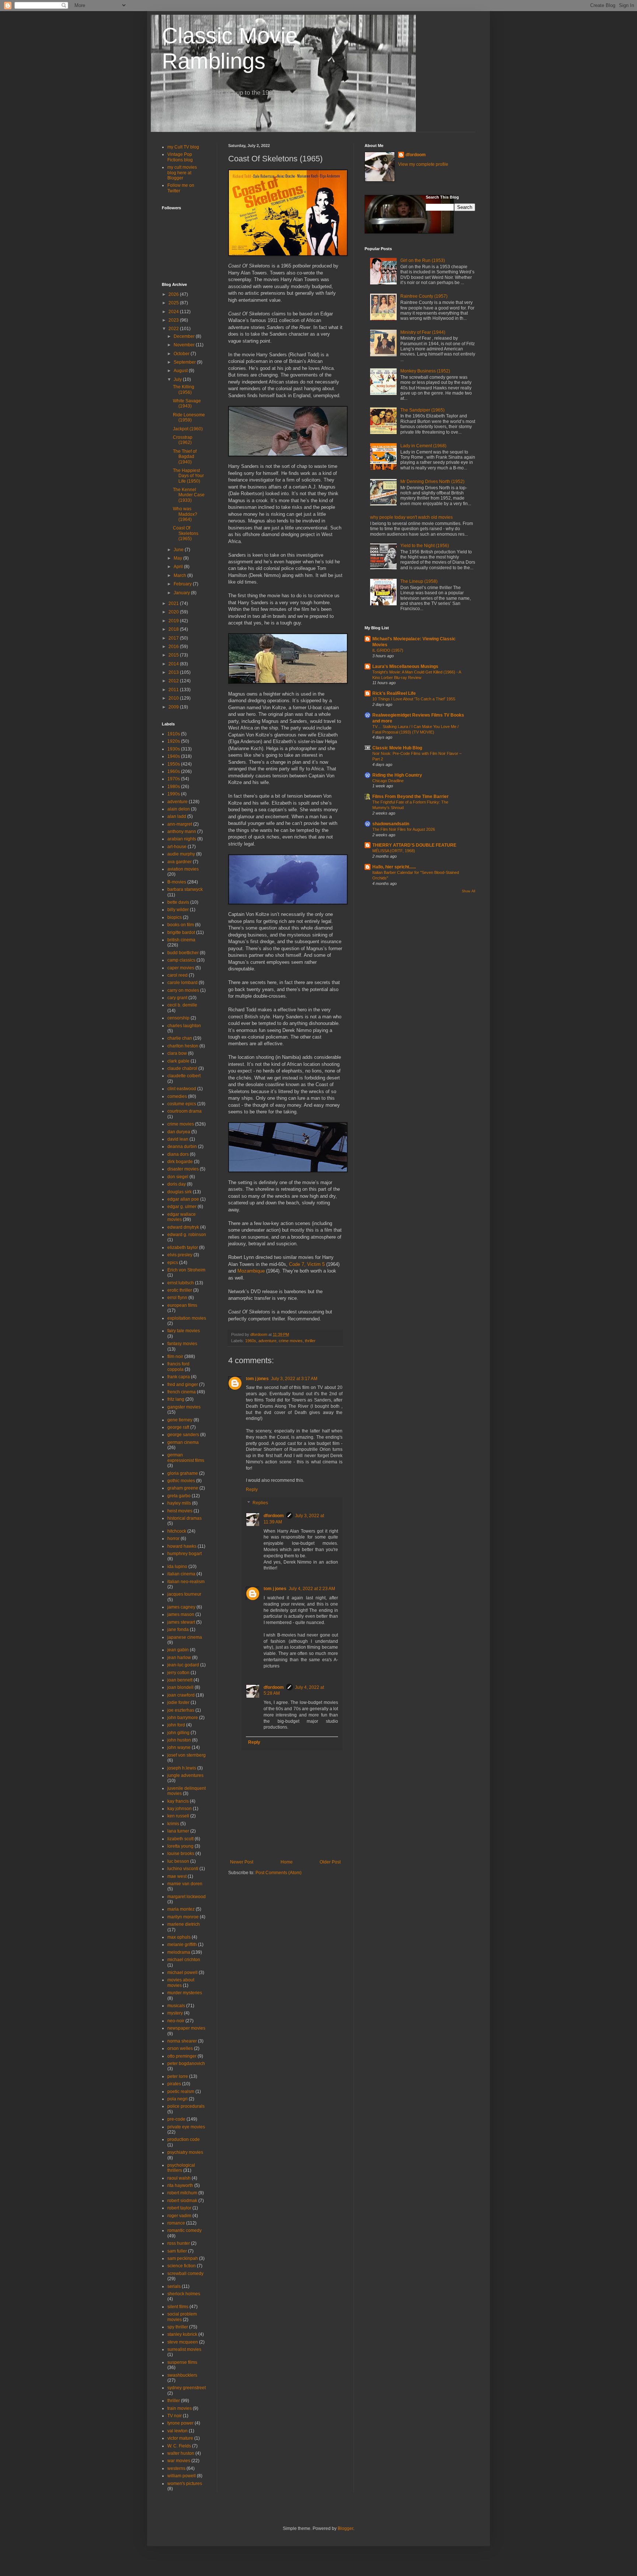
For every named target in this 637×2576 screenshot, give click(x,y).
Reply (252, 1490)
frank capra (179, 1377)
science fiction (182, 2266)
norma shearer (182, 2041)
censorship (178, 1018)
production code (184, 2139)
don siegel (178, 1177)
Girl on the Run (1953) (423, 260)
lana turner (178, 1831)
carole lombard (182, 983)
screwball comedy (185, 2274)
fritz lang (176, 1399)
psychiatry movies (185, 2152)
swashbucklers (182, 2375)
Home (287, 1862)
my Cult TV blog (183, 147)
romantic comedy (185, 2230)
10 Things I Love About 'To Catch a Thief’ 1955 (414, 699)
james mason (181, 1614)
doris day (177, 1184)
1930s (174, 749)
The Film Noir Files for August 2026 (404, 829)
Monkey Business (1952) (425, 371)
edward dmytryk (183, 1227)
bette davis (178, 902)
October (182, 354)
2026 (174, 294)
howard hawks (182, 1546)
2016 (174, 647)
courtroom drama (185, 1111)
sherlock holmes (184, 2294)
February (183, 584)
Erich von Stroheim (186, 1270)
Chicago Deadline (388, 781)
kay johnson (180, 1809)
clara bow (177, 1053)
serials (174, 2286)
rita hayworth (180, 2185)
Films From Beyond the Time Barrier (410, 797)
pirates (174, 2084)
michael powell (182, 1973)
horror (173, 1539)
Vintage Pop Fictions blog (180, 157)
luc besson (178, 1861)
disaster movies (183, 1169)
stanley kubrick (182, 2334)
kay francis (178, 1801)
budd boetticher (183, 953)
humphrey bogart (185, 1554)
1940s (174, 756)
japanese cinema (185, 1637)
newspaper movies (186, 2028)
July (178, 379)
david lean (178, 1139)
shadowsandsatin (391, 824)
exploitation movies (187, 1318)
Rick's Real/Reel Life (394, 693)
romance (176, 2223)
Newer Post (242, 1862)
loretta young (180, 1846)
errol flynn (177, 1298)
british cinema (181, 940)
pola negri (177, 2099)
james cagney (181, 1607)
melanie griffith (182, 1945)
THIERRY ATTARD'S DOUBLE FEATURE (414, 845)
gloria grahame (183, 1473)
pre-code (176, 2119)
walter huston (181, 2453)
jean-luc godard (183, 1665)
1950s (174, 764)
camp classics (181, 960)
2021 (174, 603)
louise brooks (181, 1854)
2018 (174, 629)
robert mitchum (182, 2193)
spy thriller (178, 2327)
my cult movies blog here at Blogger (182, 173)
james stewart (181, 1622)
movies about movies (181, 1982)
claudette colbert (184, 1076)
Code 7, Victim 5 (307, 1264)
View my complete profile (423, 164)
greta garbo (179, 1496)
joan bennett (180, 1680)
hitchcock (177, 1531)
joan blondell (180, 1687)
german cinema (183, 1442)
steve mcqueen (183, 2342)
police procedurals (186, 2106)
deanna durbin (182, 1147)
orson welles (180, 2048)
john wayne (179, 1747)
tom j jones (257, 1379)
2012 (174, 681)
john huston (179, 1740)
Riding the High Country (397, 775)
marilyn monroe (183, 1917)
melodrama (179, 1952)
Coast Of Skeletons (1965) (186, 533)
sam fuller (177, 2251)
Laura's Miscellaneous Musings (405, 666)
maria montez (181, 1909)
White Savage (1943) (187, 403)
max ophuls (179, 1937)
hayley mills (179, 1503)
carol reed (177, 975)
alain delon (179, 809)
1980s (174, 787)
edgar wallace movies (182, 1217)
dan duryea (179, 1132)
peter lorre (178, 2076)
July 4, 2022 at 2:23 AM (312, 1589)
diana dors (178, 1154)
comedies (177, 1096)
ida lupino (177, 1567)
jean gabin (178, 1650)
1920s (174, 741)
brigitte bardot (181, 932)
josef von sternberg (187, 1755)
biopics (175, 917)
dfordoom (274, 1516)
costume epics (182, 1104)
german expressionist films (186, 1457)
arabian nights (182, 839)
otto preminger (182, 2056)
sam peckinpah (183, 2258)
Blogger (345, 2528)
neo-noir (176, 2021)
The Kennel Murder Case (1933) (189, 495)
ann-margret (180, 824)
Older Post (330, 1862)
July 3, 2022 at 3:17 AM (294, 1379)
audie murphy (181, 854)
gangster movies (184, 1407)
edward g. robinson (187, 1235)
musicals (176, 2006)
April (179, 567)
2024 (174, 312)
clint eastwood (182, 1089)
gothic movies (181, 1481)
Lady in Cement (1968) (423, 446)
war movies (179, 2461)
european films (182, 1305)
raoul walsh (179, 2178)
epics (173, 1263)
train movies (180, 2408)
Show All (469, 891)
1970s (174, 779)
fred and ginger (183, 1385)
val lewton (177, 2431)
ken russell (178, 1816)
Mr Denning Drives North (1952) (432, 482)
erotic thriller (180, 1290)
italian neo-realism (186, 1582)
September (185, 362)
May (178, 558)
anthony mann (182, 832)
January (182, 593)
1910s (174, 734)
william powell (182, 2476)
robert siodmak (182, 2201)
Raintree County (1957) (424, 296)
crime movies (291, 1341)
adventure (267, 1341)
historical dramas (185, 1518)
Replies (260, 1503)
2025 (174, 303)
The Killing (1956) (184, 389)
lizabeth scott (180, 1839)
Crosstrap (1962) (183, 440)
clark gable (178, 1061)
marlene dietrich (184, 1924)
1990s (174, 794)
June (179, 550)
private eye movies (186, 2127)
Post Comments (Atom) (279, 1873)
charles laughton (184, 1026)
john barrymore (183, 1718)
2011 (174, 690)
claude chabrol (182, 1068)
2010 (174, 698)
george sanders (183, 1435)
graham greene (183, 1488)
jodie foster (178, 1702)
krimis (173, 1824)
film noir (175, 1357)
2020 (174, 612)
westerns (176, 2468)
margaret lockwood (187, 1897)
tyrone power (180, 2423)
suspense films (182, 2362)
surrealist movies (184, 2349)
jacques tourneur (184, 1594)
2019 (174, 621)
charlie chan (180, 1038)
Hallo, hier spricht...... (394, 867)
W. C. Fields (179, 2446)
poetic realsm (181, 2092)
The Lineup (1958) (419, 581)
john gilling (178, 1733)
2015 (174, 655)
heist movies (180, 1511)
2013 (174, 672)
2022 (174, 329)
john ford (176, 1725)
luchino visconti (183, 1869)
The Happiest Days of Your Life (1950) (188, 476)
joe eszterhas (181, 1710)
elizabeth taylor (183, 1247)
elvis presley (180, 1255)
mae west (177, 1876)
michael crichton (184, 1960)
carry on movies (183, 990)
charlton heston (183, 1046)
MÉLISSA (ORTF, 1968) (394, 851)
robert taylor (179, 2208)
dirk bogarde (180, 1162)
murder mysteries (185, 1993)
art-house (177, 847)
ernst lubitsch (181, 1283)
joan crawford (181, 1695)
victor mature (180, 2438)
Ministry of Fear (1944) (423, 332)
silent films (178, 2307)
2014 (174, 664)
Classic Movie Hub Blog (397, 748)
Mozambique (251, 1271)
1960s (251, 1341)
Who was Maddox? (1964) (185, 514)
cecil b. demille (182, 1005)
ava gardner (180, 862)
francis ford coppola (178, 1366)
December (185, 336)
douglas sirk (180, 1192)
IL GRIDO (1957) (388, 650)
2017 (174, 638)
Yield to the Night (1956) (425, 546)
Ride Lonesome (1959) (189, 417)
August (181, 371)
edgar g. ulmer (182, 1207)
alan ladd (177, 816)
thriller (310, 1341)
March (180, 575)
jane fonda (178, 1630)
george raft (178, 1427)
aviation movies (183, 869)
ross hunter (179, 2243)
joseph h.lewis (182, 1768)
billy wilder (178, 910)
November (185, 345)
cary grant (177, 998)
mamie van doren (185, 1884)
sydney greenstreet (187, 2388)
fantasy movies (182, 1344)
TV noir (175, 2416)
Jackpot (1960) (188, 429)
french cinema (182, 1392)
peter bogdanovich (186, 2064)
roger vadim (179, 2216)
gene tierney (180, 1420)
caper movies (181, 968)
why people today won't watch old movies (411, 517)
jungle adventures (185, 1775)
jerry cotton (178, 1673)
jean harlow (179, 1658)
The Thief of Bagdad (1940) (185, 457)
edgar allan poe (183, 1199)
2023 (174, 320)
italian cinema (181, 1574)
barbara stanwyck (185, 889)
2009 (174, 707)
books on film (181, 925)
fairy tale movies (184, 1331)
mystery (175, 2013)
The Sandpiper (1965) (422, 410)
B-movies (177, 882)
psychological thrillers (181, 2168)
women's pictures (185, 2484)
